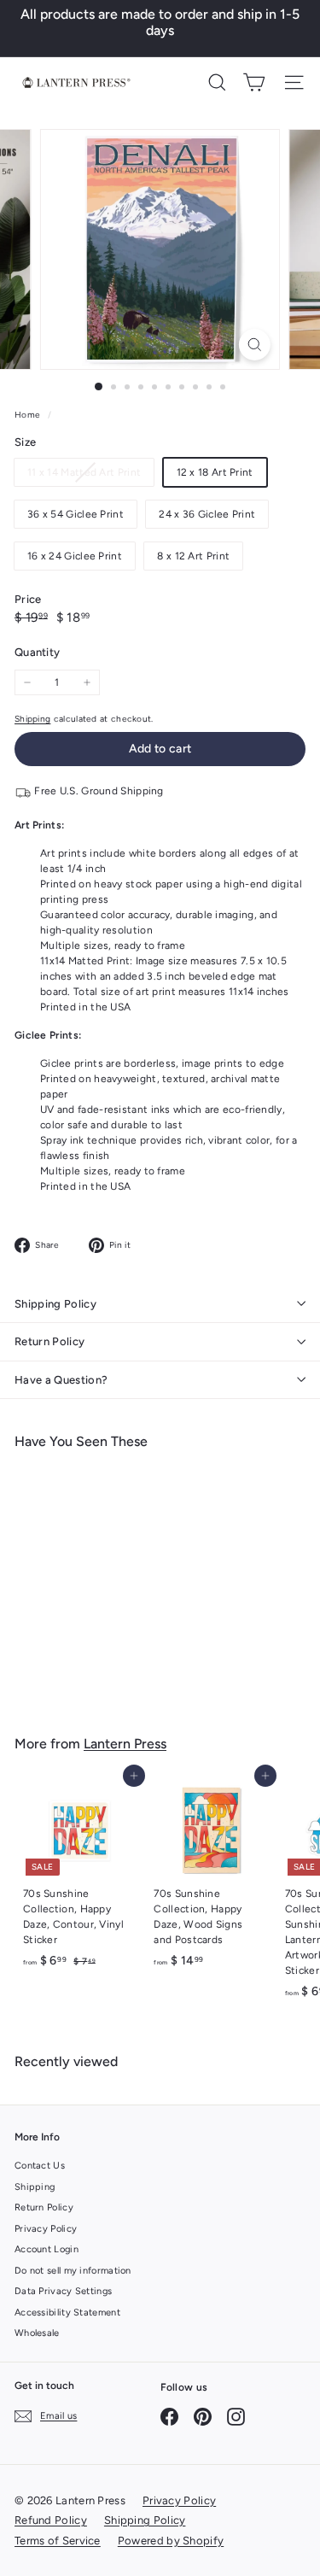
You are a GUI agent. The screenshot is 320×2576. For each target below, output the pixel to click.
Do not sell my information (73, 2271)
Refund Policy (51, 2520)
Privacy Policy (46, 2229)
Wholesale (37, 2333)
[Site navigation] (294, 82)
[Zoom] (255, 345)
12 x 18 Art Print (215, 472)
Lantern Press (125, 1744)
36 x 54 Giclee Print (76, 514)
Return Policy (49, 1341)
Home (29, 415)
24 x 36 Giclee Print (207, 514)
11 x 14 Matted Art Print (90, 476)
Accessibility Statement (67, 2313)
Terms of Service (58, 2541)
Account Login (47, 2249)
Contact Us (40, 2166)
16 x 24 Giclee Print (75, 556)
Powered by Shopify (171, 2541)
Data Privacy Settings (63, 2291)
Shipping (32, 719)
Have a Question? (61, 1380)
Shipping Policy (55, 1304)
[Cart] (254, 82)
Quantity (37, 652)
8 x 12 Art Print (193, 556)
